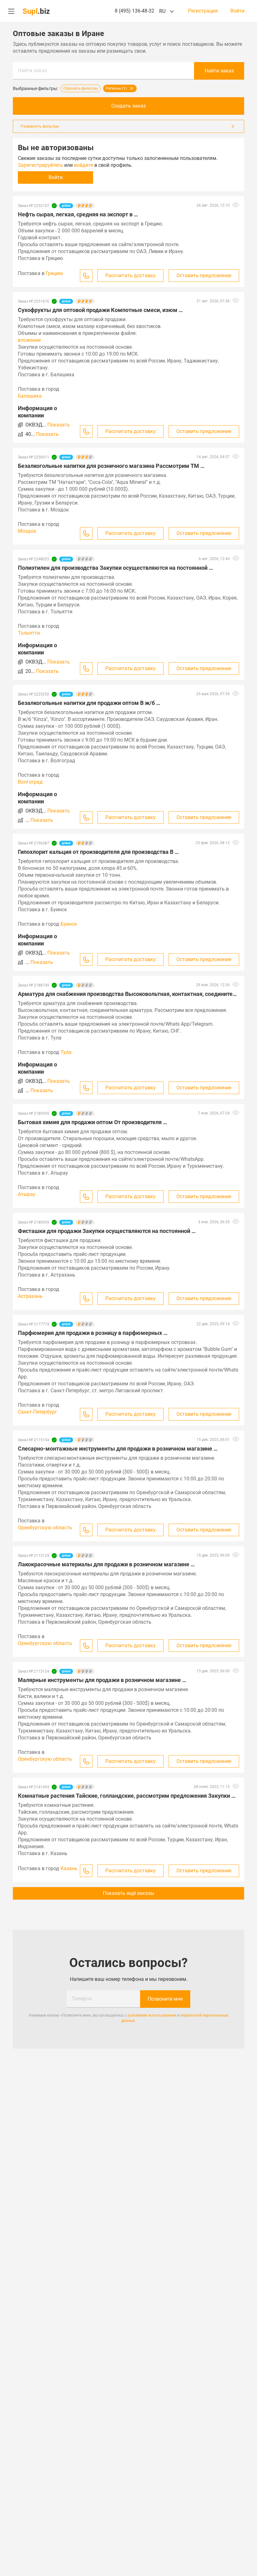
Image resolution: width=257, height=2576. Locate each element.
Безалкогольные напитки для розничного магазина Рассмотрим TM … (111, 466)
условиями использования (152, 2015)
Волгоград (30, 782)
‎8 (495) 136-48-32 (134, 11)
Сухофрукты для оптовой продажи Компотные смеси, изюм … (100, 310)
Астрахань (30, 1296)
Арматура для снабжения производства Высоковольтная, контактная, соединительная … (128, 994)
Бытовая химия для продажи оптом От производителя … (92, 1122)
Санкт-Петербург (37, 1412)
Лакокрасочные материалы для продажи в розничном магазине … (106, 1564)
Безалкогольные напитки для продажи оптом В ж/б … (89, 703)
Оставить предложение (204, 275)
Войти (237, 11)
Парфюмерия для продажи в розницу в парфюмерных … (93, 1333)
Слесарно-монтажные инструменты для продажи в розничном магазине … (118, 1449)
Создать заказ (128, 106)
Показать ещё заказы (128, 1893)
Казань (69, 1868)
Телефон (82, 1999)
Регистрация (203, 11)
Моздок (27, 531)
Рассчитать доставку (131, 275)
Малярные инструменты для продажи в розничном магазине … (102, 1680)
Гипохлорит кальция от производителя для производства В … (98, 852)
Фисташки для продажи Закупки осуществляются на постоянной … (107, 1231)
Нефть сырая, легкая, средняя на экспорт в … (78, 214)
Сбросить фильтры (81, 88)
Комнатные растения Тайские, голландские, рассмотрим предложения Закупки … (127, 1796)
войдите (84, 165)
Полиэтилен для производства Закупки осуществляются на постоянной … (115, 568)
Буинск (69, 924)
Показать (59, 425)
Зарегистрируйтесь (40, 165)
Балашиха (30, 396)
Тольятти (29, 633)
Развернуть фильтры (40, 126)
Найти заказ (32, 70)
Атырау (27, 1194)
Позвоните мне (165, 1999)
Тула (66, 1052)
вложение (29, 340)
